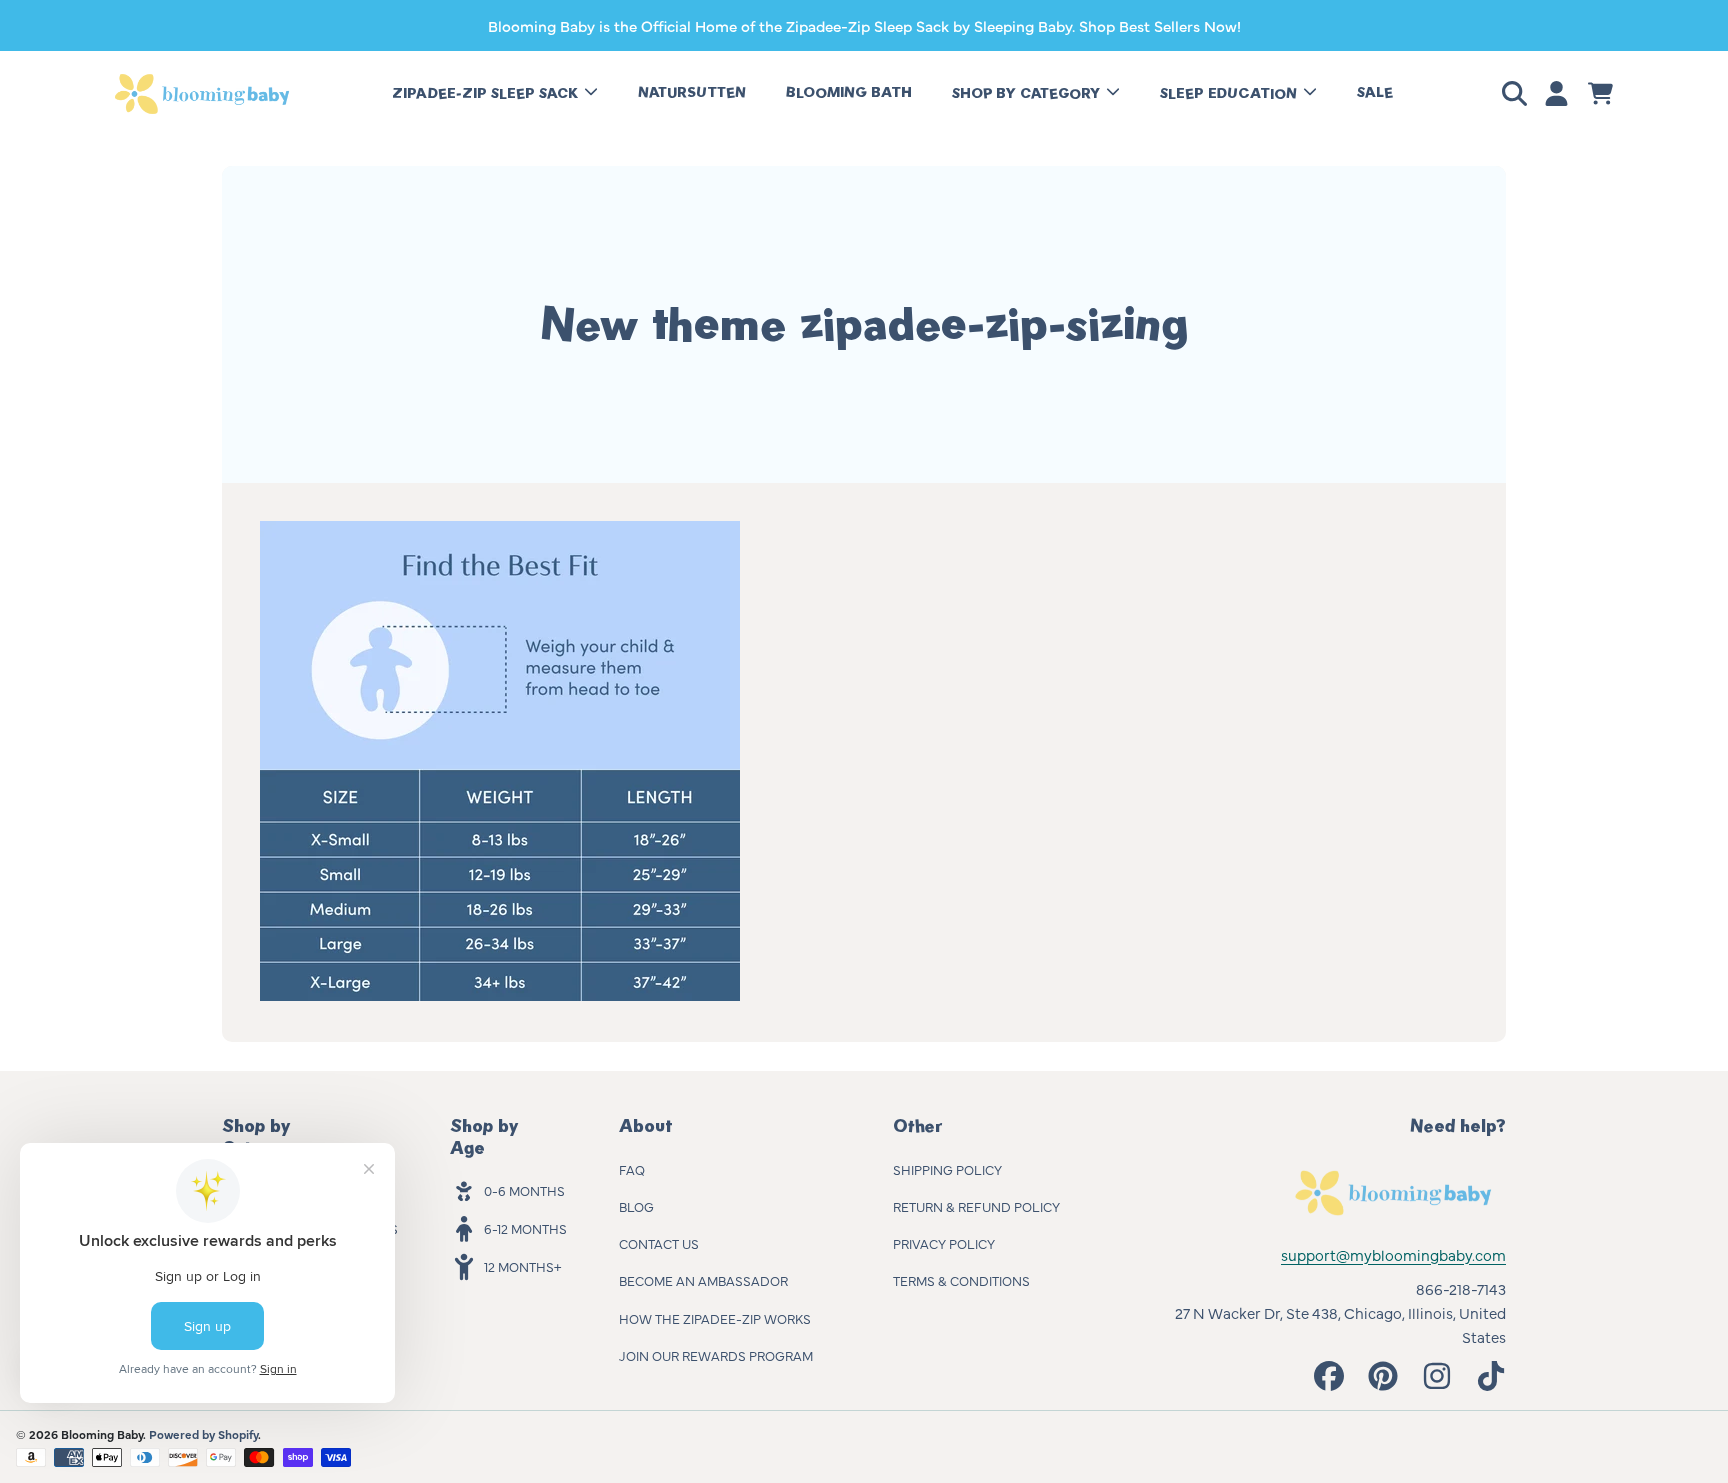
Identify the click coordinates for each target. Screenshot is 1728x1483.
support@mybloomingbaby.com (1393, 1254)
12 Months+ (522, 1266)
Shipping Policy (947, 1169)
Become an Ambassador (703, 1280)
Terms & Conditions (961, 1280)
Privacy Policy (944, 1243)
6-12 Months (525, 1228)
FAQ (632, 1169)
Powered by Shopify (203, 1434)
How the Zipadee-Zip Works (715, 1318)
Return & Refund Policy (976, 1206)
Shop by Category (1028, 93)
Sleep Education (1230, 93)
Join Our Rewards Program (716, 1355)
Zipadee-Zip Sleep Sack (487, 93)
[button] (1518, 94)
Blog (636, 1206)
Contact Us (659, 1243)
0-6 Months (524, 1190)
